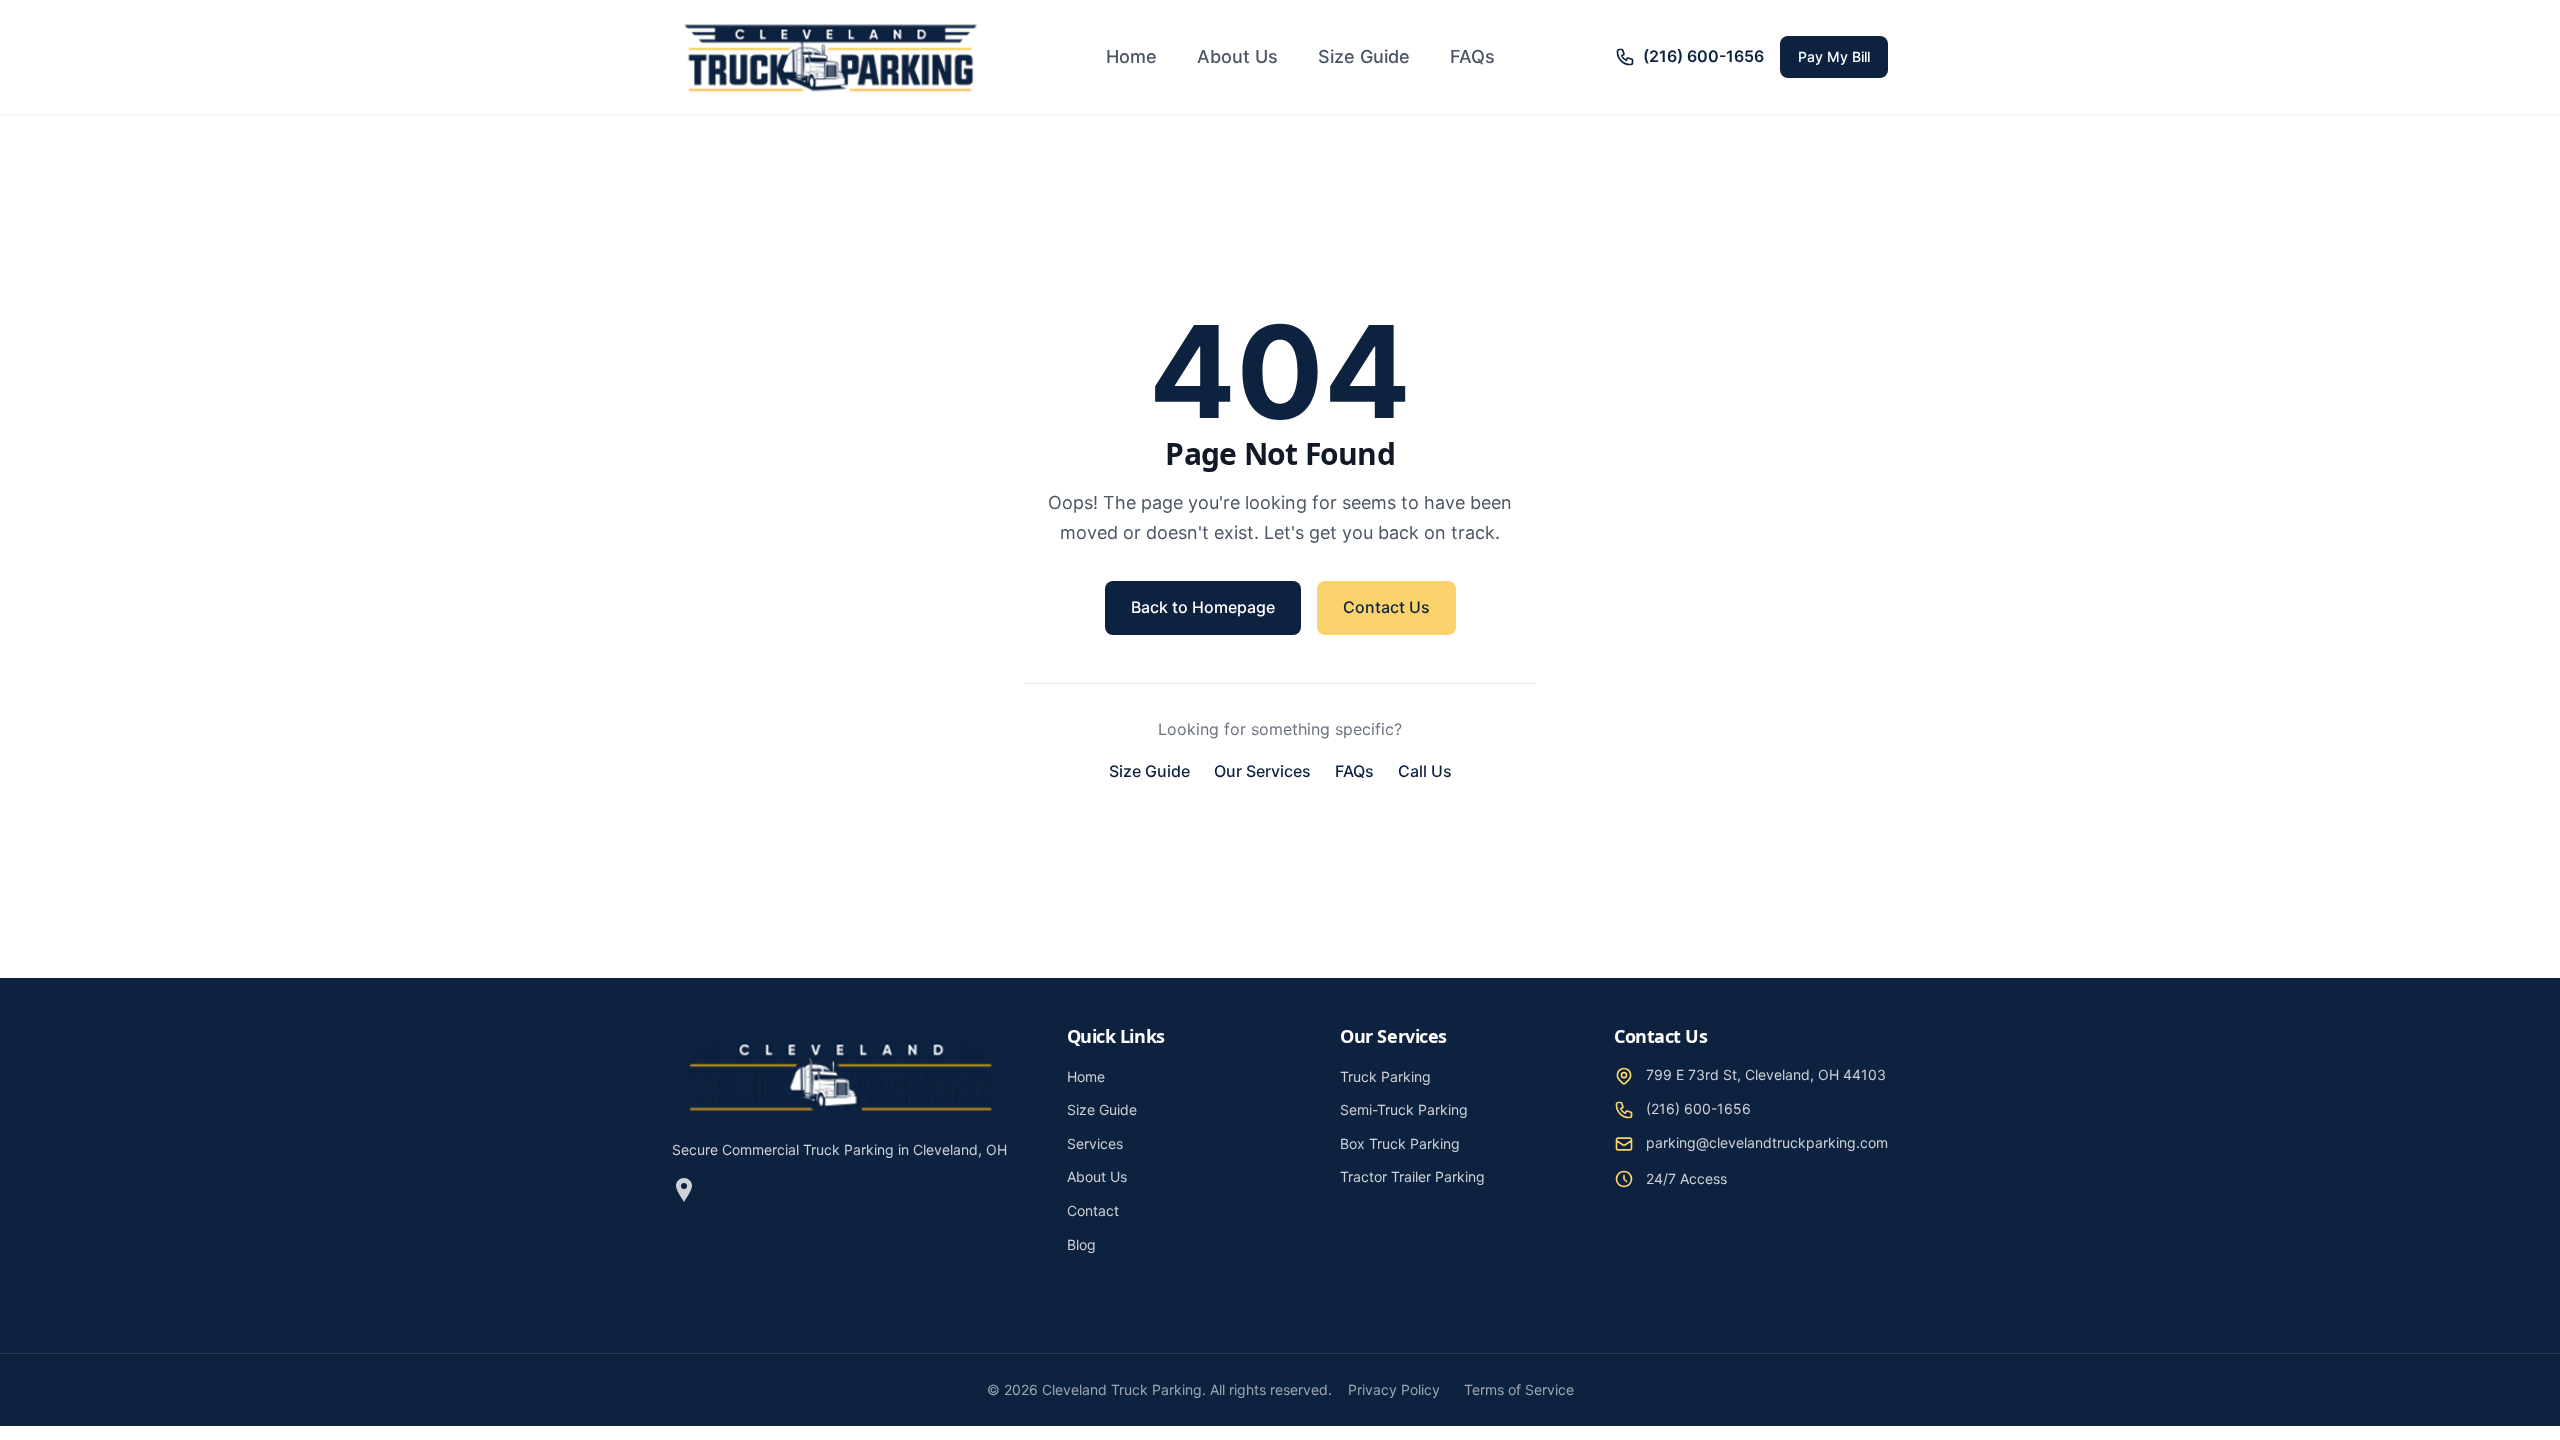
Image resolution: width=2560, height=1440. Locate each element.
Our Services (1262, 771)
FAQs (1472, 56)
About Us (1237, 56)
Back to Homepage (1203, 607)
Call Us (1425, 771)
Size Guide (1364, 56)
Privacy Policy (1394, 1389)
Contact (1093, 1210)
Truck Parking (1385, 1076)
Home (1131, 56)
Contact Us (1386, 607)
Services (1095, 1143)
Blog (1081, 1244)
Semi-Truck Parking (1404, 1109)
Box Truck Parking (1400, 1143)
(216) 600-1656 (1698, 1108)
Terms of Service (1519, 1389)
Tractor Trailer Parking (1412, 1176)
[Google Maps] (684, 1194)
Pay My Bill (1834, 56)
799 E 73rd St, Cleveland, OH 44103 (1766, 1074)
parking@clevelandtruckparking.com (1767, 1142)
